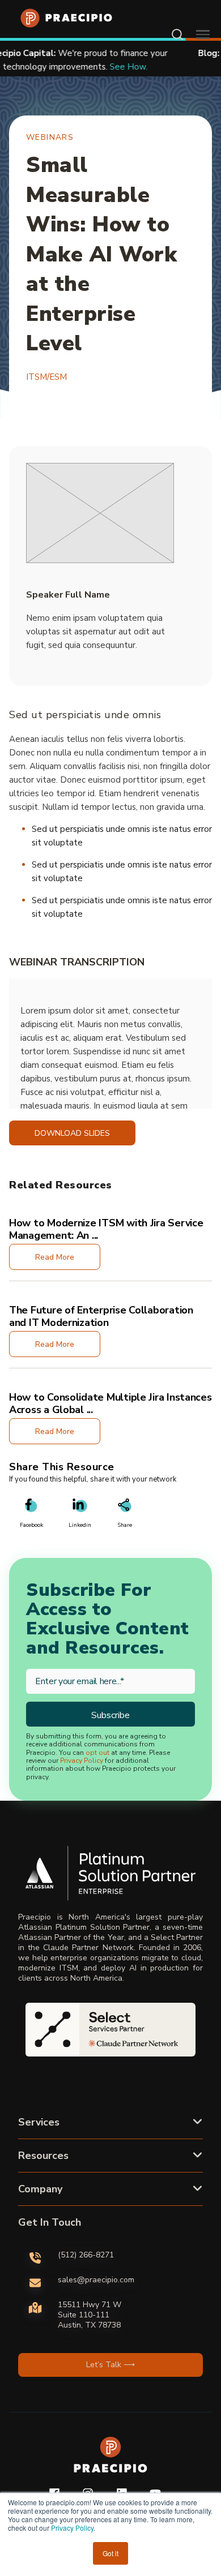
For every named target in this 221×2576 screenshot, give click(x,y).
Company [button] (40, 2189)
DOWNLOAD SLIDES (72, 1133)
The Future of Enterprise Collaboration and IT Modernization (101, 1316)
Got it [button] (110, 2553)
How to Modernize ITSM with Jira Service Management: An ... (106, 1229)
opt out (97, 1753)
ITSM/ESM (46, 377)
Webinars (50, 137)
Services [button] (39, 2122)
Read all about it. (158, 67)
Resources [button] (43, 2156)
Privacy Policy (72, 2528)
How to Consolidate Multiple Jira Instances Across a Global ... (110, 1403)
